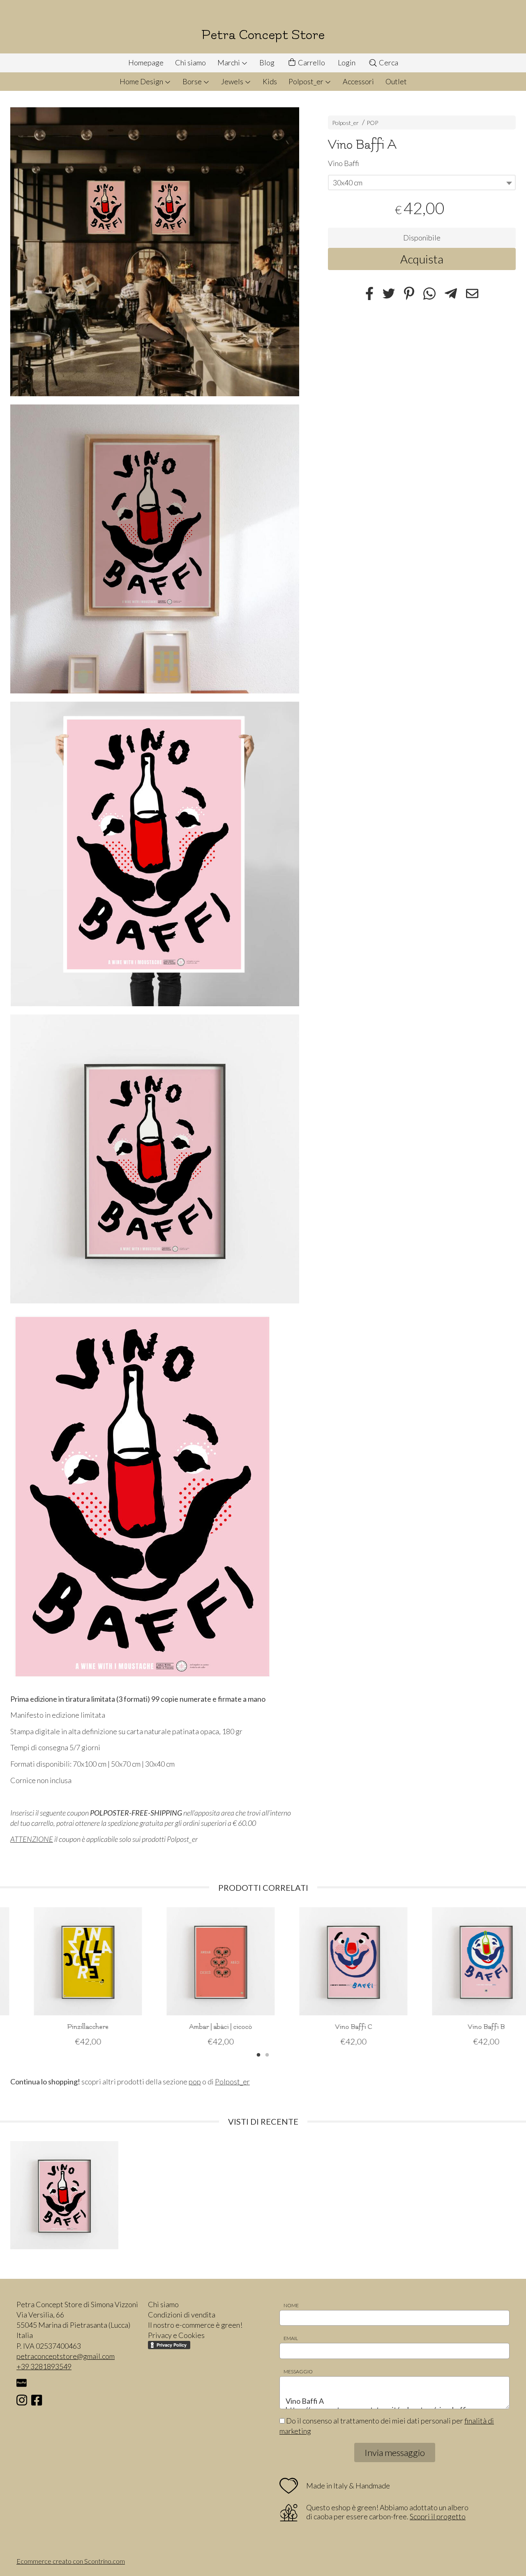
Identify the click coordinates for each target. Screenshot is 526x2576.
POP (372, 123)
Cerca (388, 62)
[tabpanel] (64, 1977)
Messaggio (298, 2372)
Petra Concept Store (263, 35)
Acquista (422, 259)
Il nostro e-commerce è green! (195, 2325)
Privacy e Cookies (176, 2335)
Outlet (396, 81)
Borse (193, 81)
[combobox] (422, 182)
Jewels (233, 81)
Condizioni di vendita (182, 2315)
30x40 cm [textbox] (348, 182)
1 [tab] (258, 2054)
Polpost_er (307, 81)
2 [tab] (267, 2054)
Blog (267, 62)
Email (291, 2338)
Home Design (142, 81)
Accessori (358, 81)
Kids (270, 81)
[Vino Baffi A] (155, 252)
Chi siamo (190, 62)
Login (347, 62)
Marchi (229, 62)
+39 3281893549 (44, 2366)
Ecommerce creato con (71, 2561)
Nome (291, 2305)
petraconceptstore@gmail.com (66, 2356)
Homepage (146, 62)
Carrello (311, 62)
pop (195, 2082)
